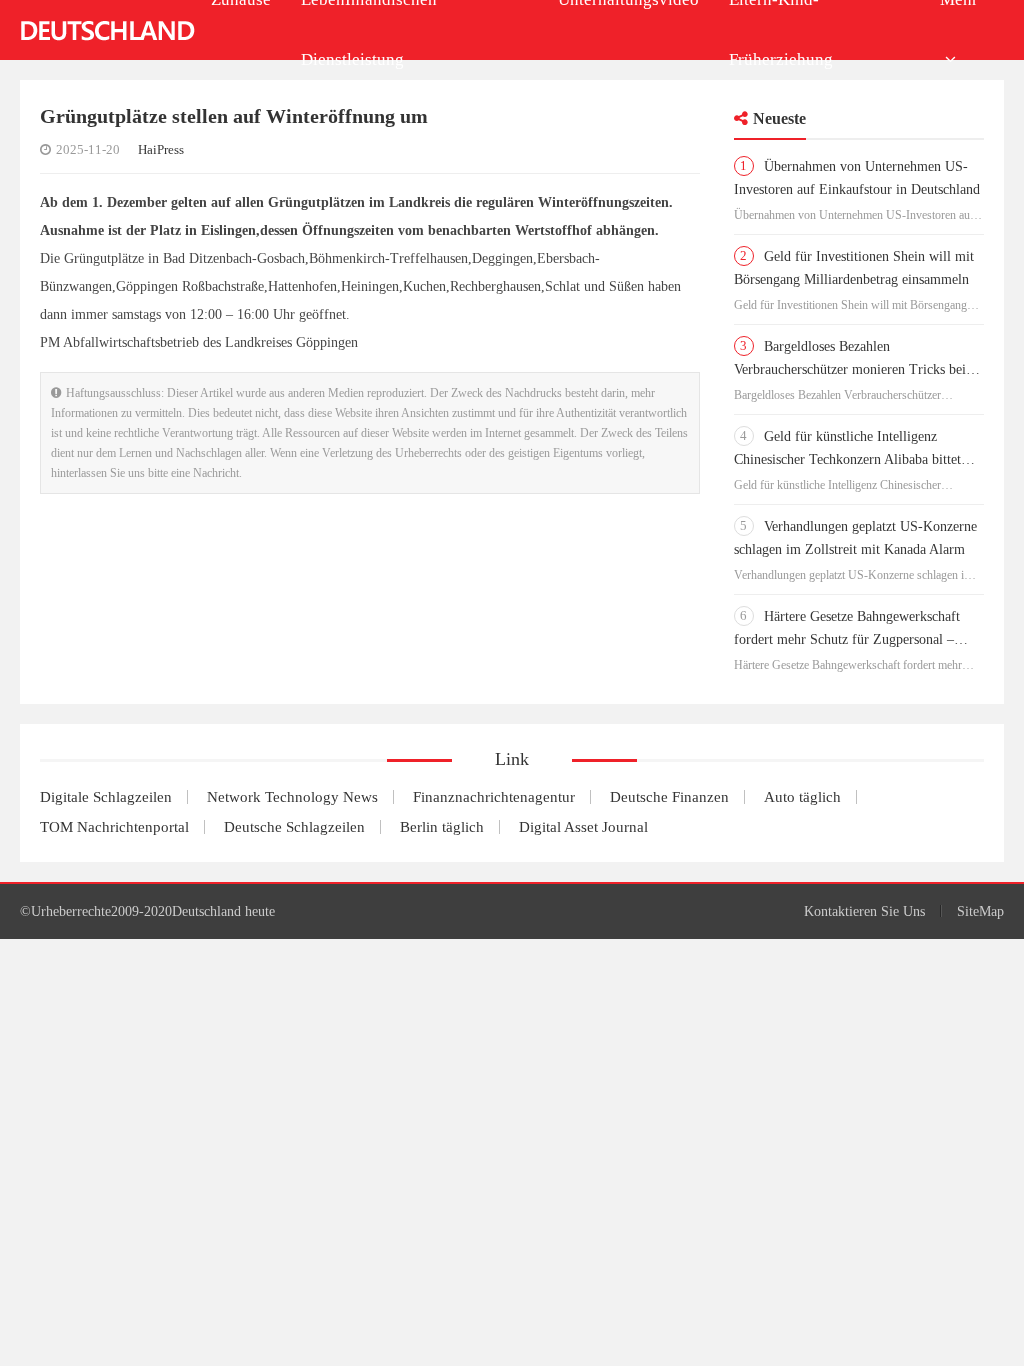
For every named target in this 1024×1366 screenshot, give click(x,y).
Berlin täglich (442, 827)
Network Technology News (292, 797)
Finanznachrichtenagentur (494, 797)
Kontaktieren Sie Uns (864, 911)
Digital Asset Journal (583, 827)
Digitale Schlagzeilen (106, 797)
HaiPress (161, 149)
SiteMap (980, 911)
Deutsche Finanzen (669, 797)
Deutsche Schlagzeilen (294, 827)
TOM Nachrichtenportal (114, 827)
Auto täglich (802, 797)
